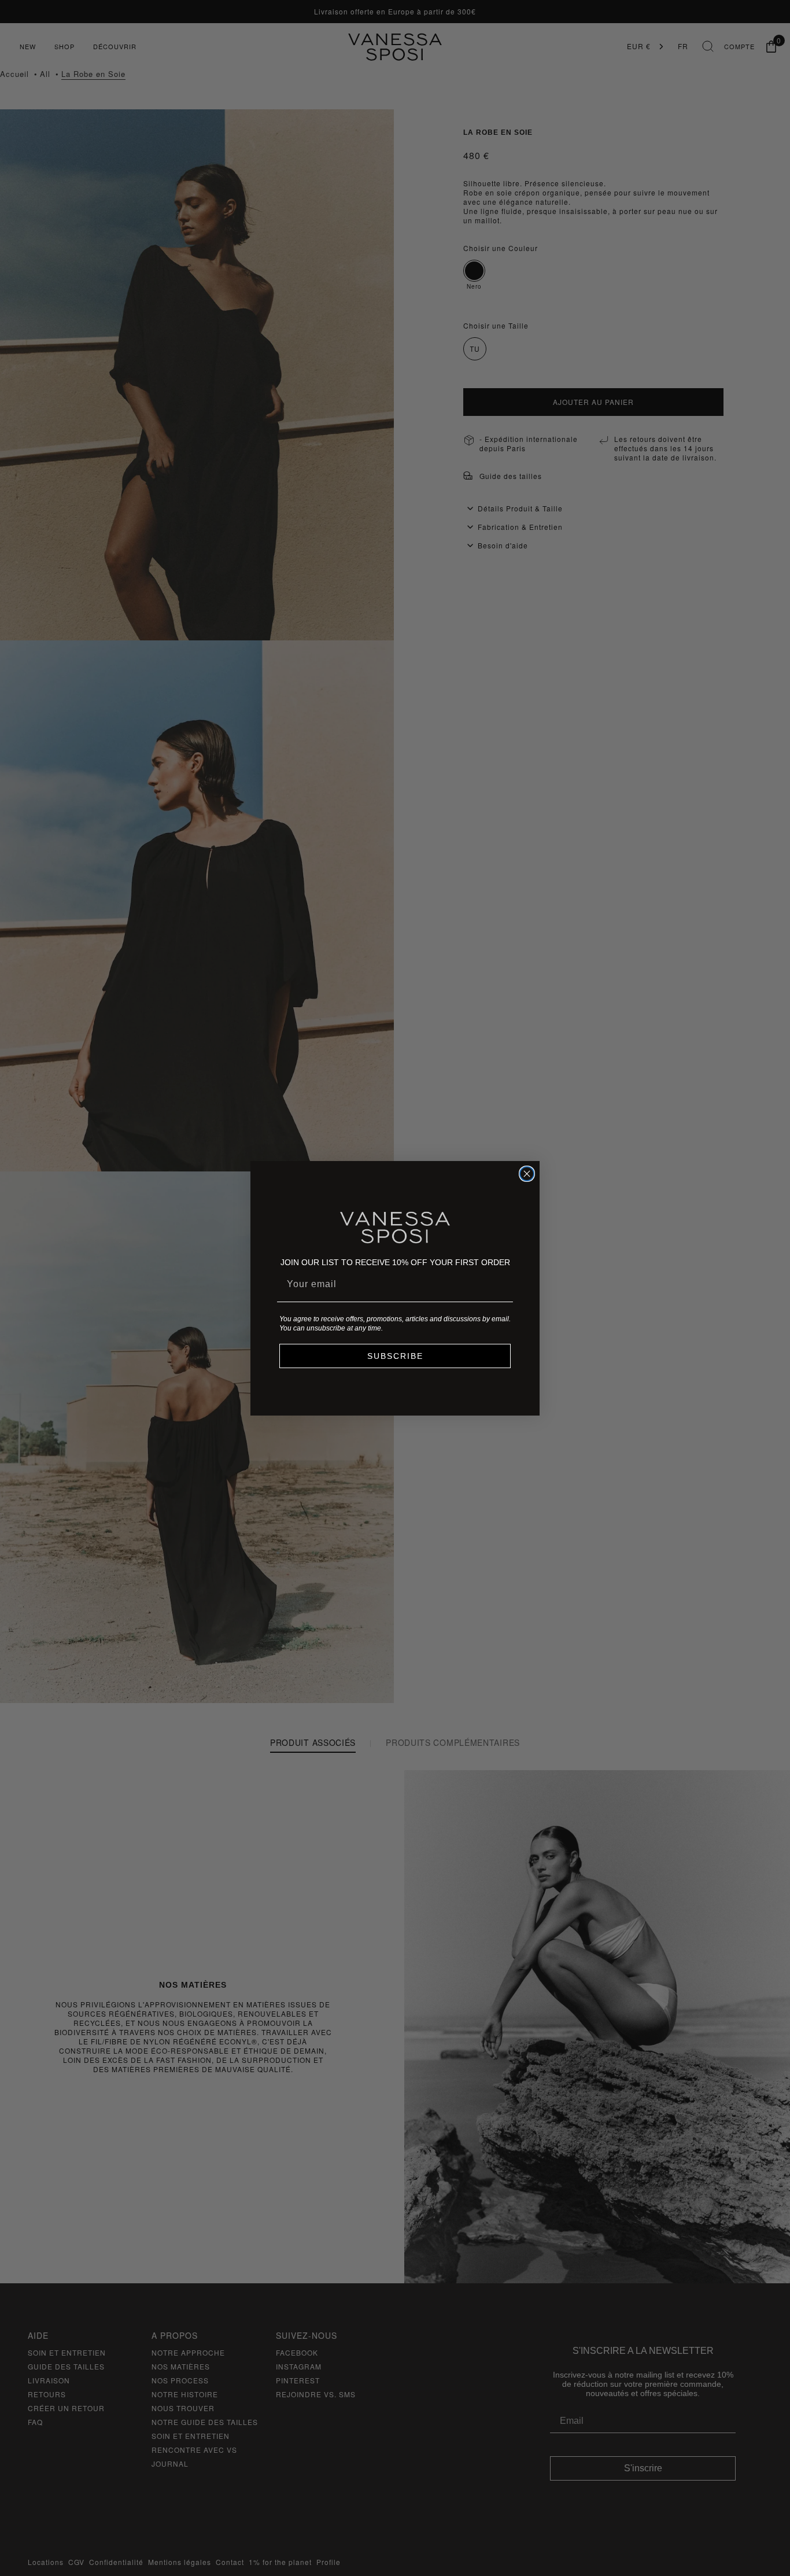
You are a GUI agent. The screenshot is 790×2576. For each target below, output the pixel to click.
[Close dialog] (527, 1174)
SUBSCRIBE (395, 1356)
